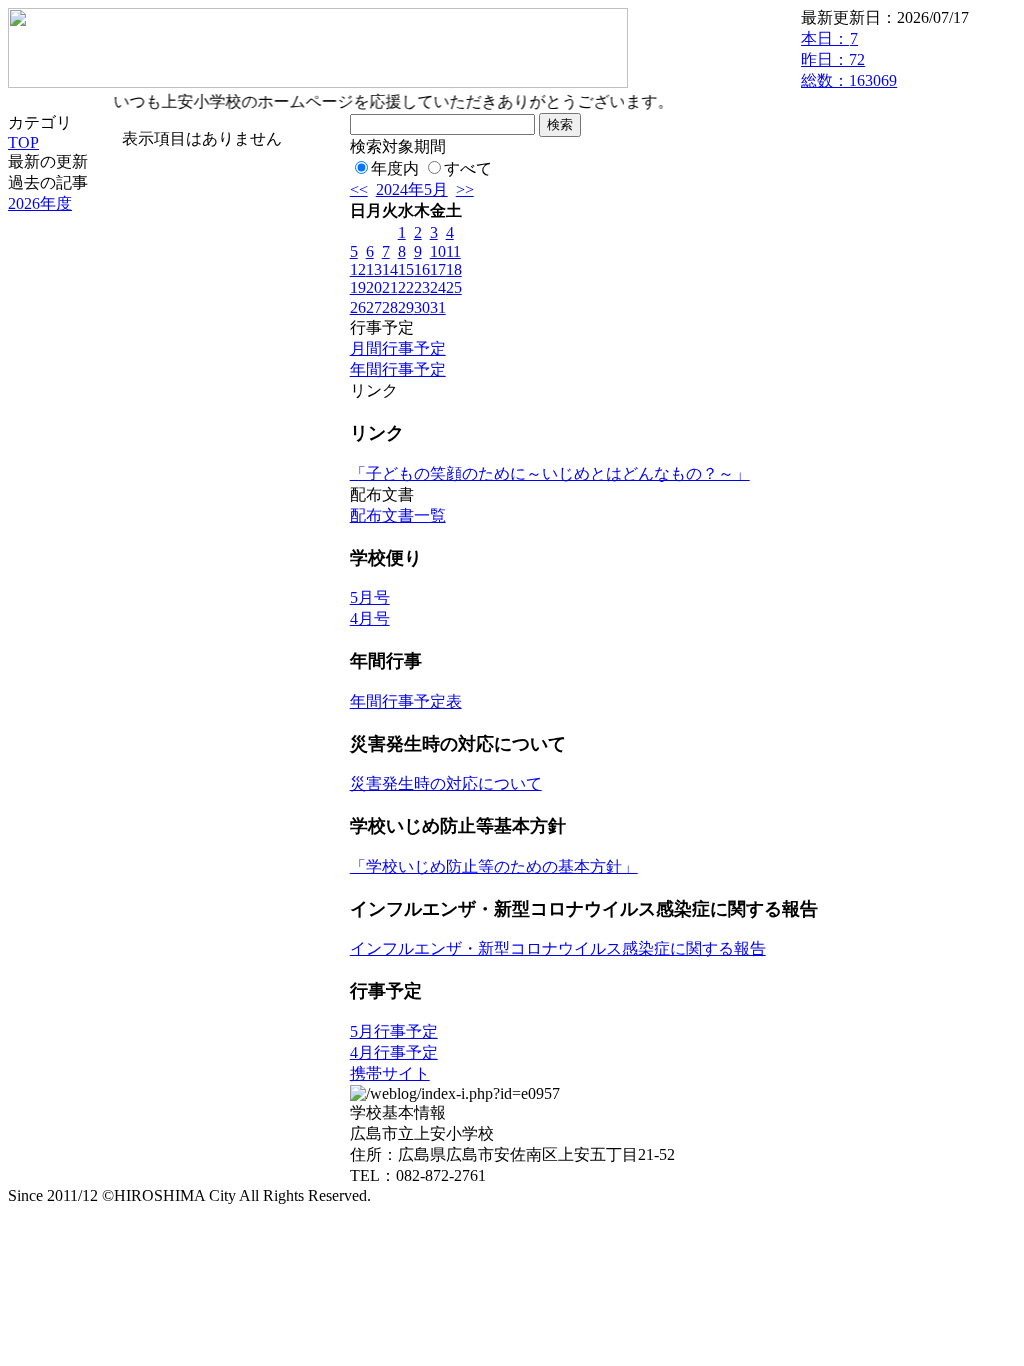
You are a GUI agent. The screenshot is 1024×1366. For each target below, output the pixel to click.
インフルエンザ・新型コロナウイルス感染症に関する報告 (558, 948)
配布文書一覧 (398, 515)
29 (406, 307)
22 (406, 287)
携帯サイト (390, 1073)
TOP (23, 142)
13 (374, 269)
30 (422, 307)
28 (390, 307)
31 (438, 307)
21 (390, 287)
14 (390, 269)
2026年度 (40, 203)
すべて (468, 168)
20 (374, 287)
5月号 (370, 597)
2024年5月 (412, 189)
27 (374, 307)
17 (438, 269)
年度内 (395, 168)
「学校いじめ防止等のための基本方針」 (494, 866)
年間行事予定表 (406, 701)
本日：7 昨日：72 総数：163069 (849, 59)
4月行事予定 (394, 1052)
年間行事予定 (398, 369)
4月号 (370, 618)
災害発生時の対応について (446, 783)
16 (422, 269)
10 (438, 251)
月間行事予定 (398, 348)
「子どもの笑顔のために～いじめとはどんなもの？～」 (550, 473)
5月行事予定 (394, 1031)
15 (406, 269)
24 (438, 287)
